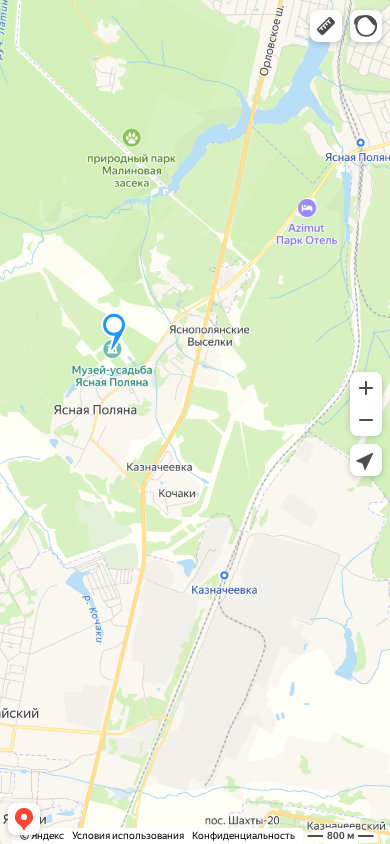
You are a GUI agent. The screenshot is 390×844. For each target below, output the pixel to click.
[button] (326, 26)
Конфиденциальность (243, 835)
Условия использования (128, 835)
